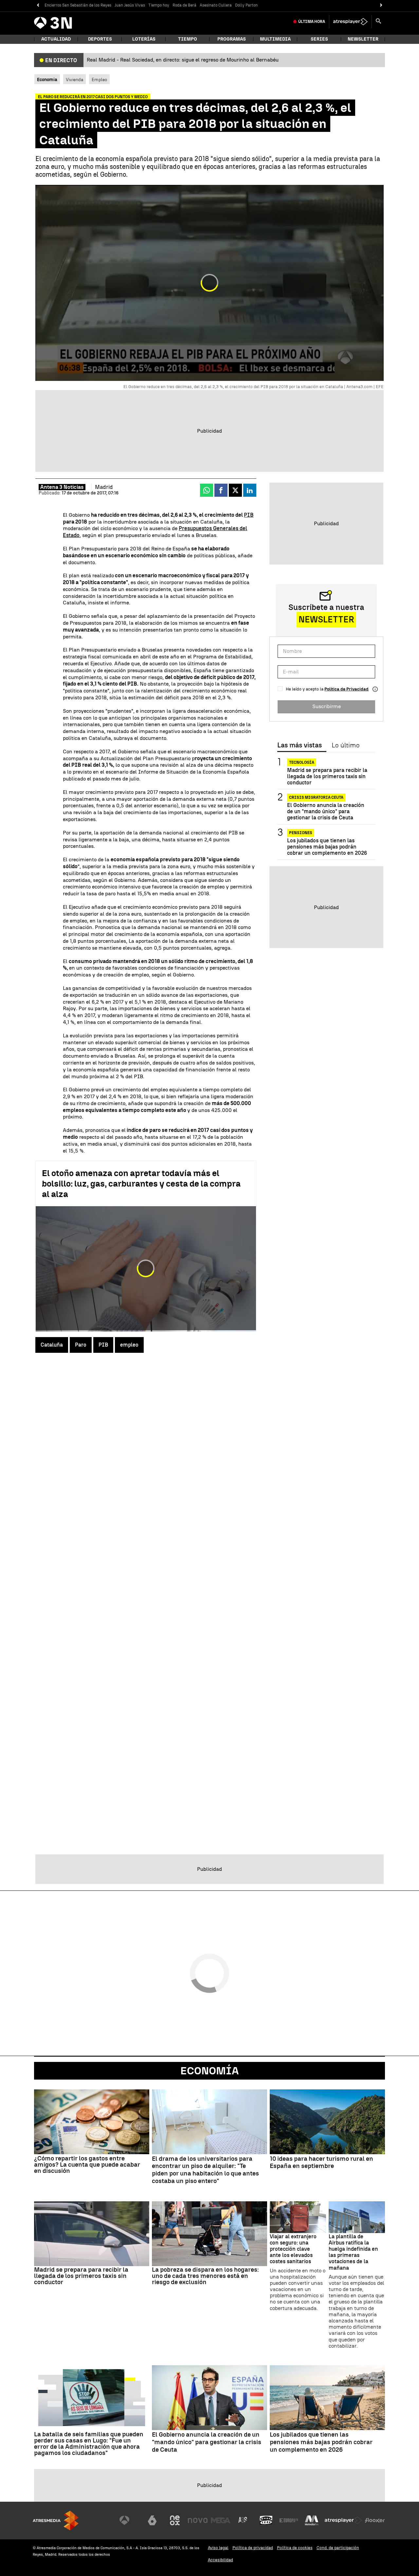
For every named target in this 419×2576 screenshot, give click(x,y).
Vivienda (74, 80)
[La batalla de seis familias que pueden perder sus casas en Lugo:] (92, 2398)
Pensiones (301, 833)
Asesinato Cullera (216, 5)
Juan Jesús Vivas (130, 5)
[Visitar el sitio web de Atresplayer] (343, 2520)
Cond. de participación (338, 2548)
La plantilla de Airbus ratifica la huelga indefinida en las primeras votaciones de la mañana (353, 2252)
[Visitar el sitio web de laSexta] (152, 2520)
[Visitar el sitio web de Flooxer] (375, 2520)
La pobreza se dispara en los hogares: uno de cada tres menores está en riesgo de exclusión (205, 2276)
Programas (232, 39)
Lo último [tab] (346, 745)
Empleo (99, 80)
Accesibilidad (220, 2560)
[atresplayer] (350, 22)
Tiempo (188, 39)
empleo (129, 1345)
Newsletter (363, 39)
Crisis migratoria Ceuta (316, 797)
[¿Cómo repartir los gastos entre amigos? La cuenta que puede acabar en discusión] (92, 2122)
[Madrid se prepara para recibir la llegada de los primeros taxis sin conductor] (92, 2234)
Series (319, 39)
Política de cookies (295, 2548)
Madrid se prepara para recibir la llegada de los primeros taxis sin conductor (327, 776)
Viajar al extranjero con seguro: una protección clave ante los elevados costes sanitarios (293, 2249)
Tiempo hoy (159, 5)
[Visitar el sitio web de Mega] (221, 2520)
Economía (209, 2071)
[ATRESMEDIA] (56, 2521)
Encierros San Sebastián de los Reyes (78, 5)
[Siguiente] (381, 5)
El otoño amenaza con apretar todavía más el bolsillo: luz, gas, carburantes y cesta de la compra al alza (141, 1184)
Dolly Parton (246, 5)
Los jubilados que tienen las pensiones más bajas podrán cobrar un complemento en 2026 (327, 847)
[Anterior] (38, 5)
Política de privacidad (253, 2548)
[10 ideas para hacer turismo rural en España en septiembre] (327, 2122)
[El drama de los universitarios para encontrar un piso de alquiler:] (209, 2122)
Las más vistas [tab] (300, 745)
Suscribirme (327, 706)
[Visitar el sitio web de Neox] (175, 2520)
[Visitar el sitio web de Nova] (198, 2520)
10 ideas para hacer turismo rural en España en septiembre (321, 2163)
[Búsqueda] (378, 22)
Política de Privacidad (346, 689)
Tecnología (302, 762)
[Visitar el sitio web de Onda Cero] (266, 2520)
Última (312, 22)
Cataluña (52, 1345)
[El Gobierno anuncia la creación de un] (209, 2398)
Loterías (144, 39)
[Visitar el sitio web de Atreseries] (243, 2520)
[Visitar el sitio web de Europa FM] (289, 2520)
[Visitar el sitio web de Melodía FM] (312, 2520)
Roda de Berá (184, 5)
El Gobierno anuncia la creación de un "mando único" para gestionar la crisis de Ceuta (326, 811)
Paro (81, 1345)
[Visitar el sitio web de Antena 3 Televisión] (129, 2520)
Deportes (100, 39)
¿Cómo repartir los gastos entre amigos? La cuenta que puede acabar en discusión (87, 2165)
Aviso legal (218, 2548)
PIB (249, 515)
